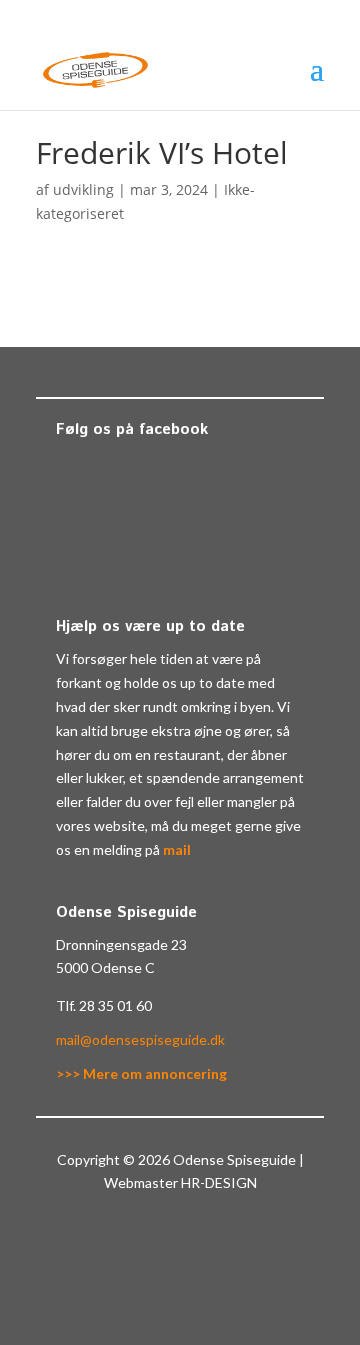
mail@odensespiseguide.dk (140, 1039)
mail (177, 849)
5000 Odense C (105, 967)
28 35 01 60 (115, 1005)
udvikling (83, 189)
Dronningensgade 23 (121, 944)
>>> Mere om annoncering (141, 1073)
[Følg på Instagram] (200, 1241)
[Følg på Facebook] (160, 1241)
